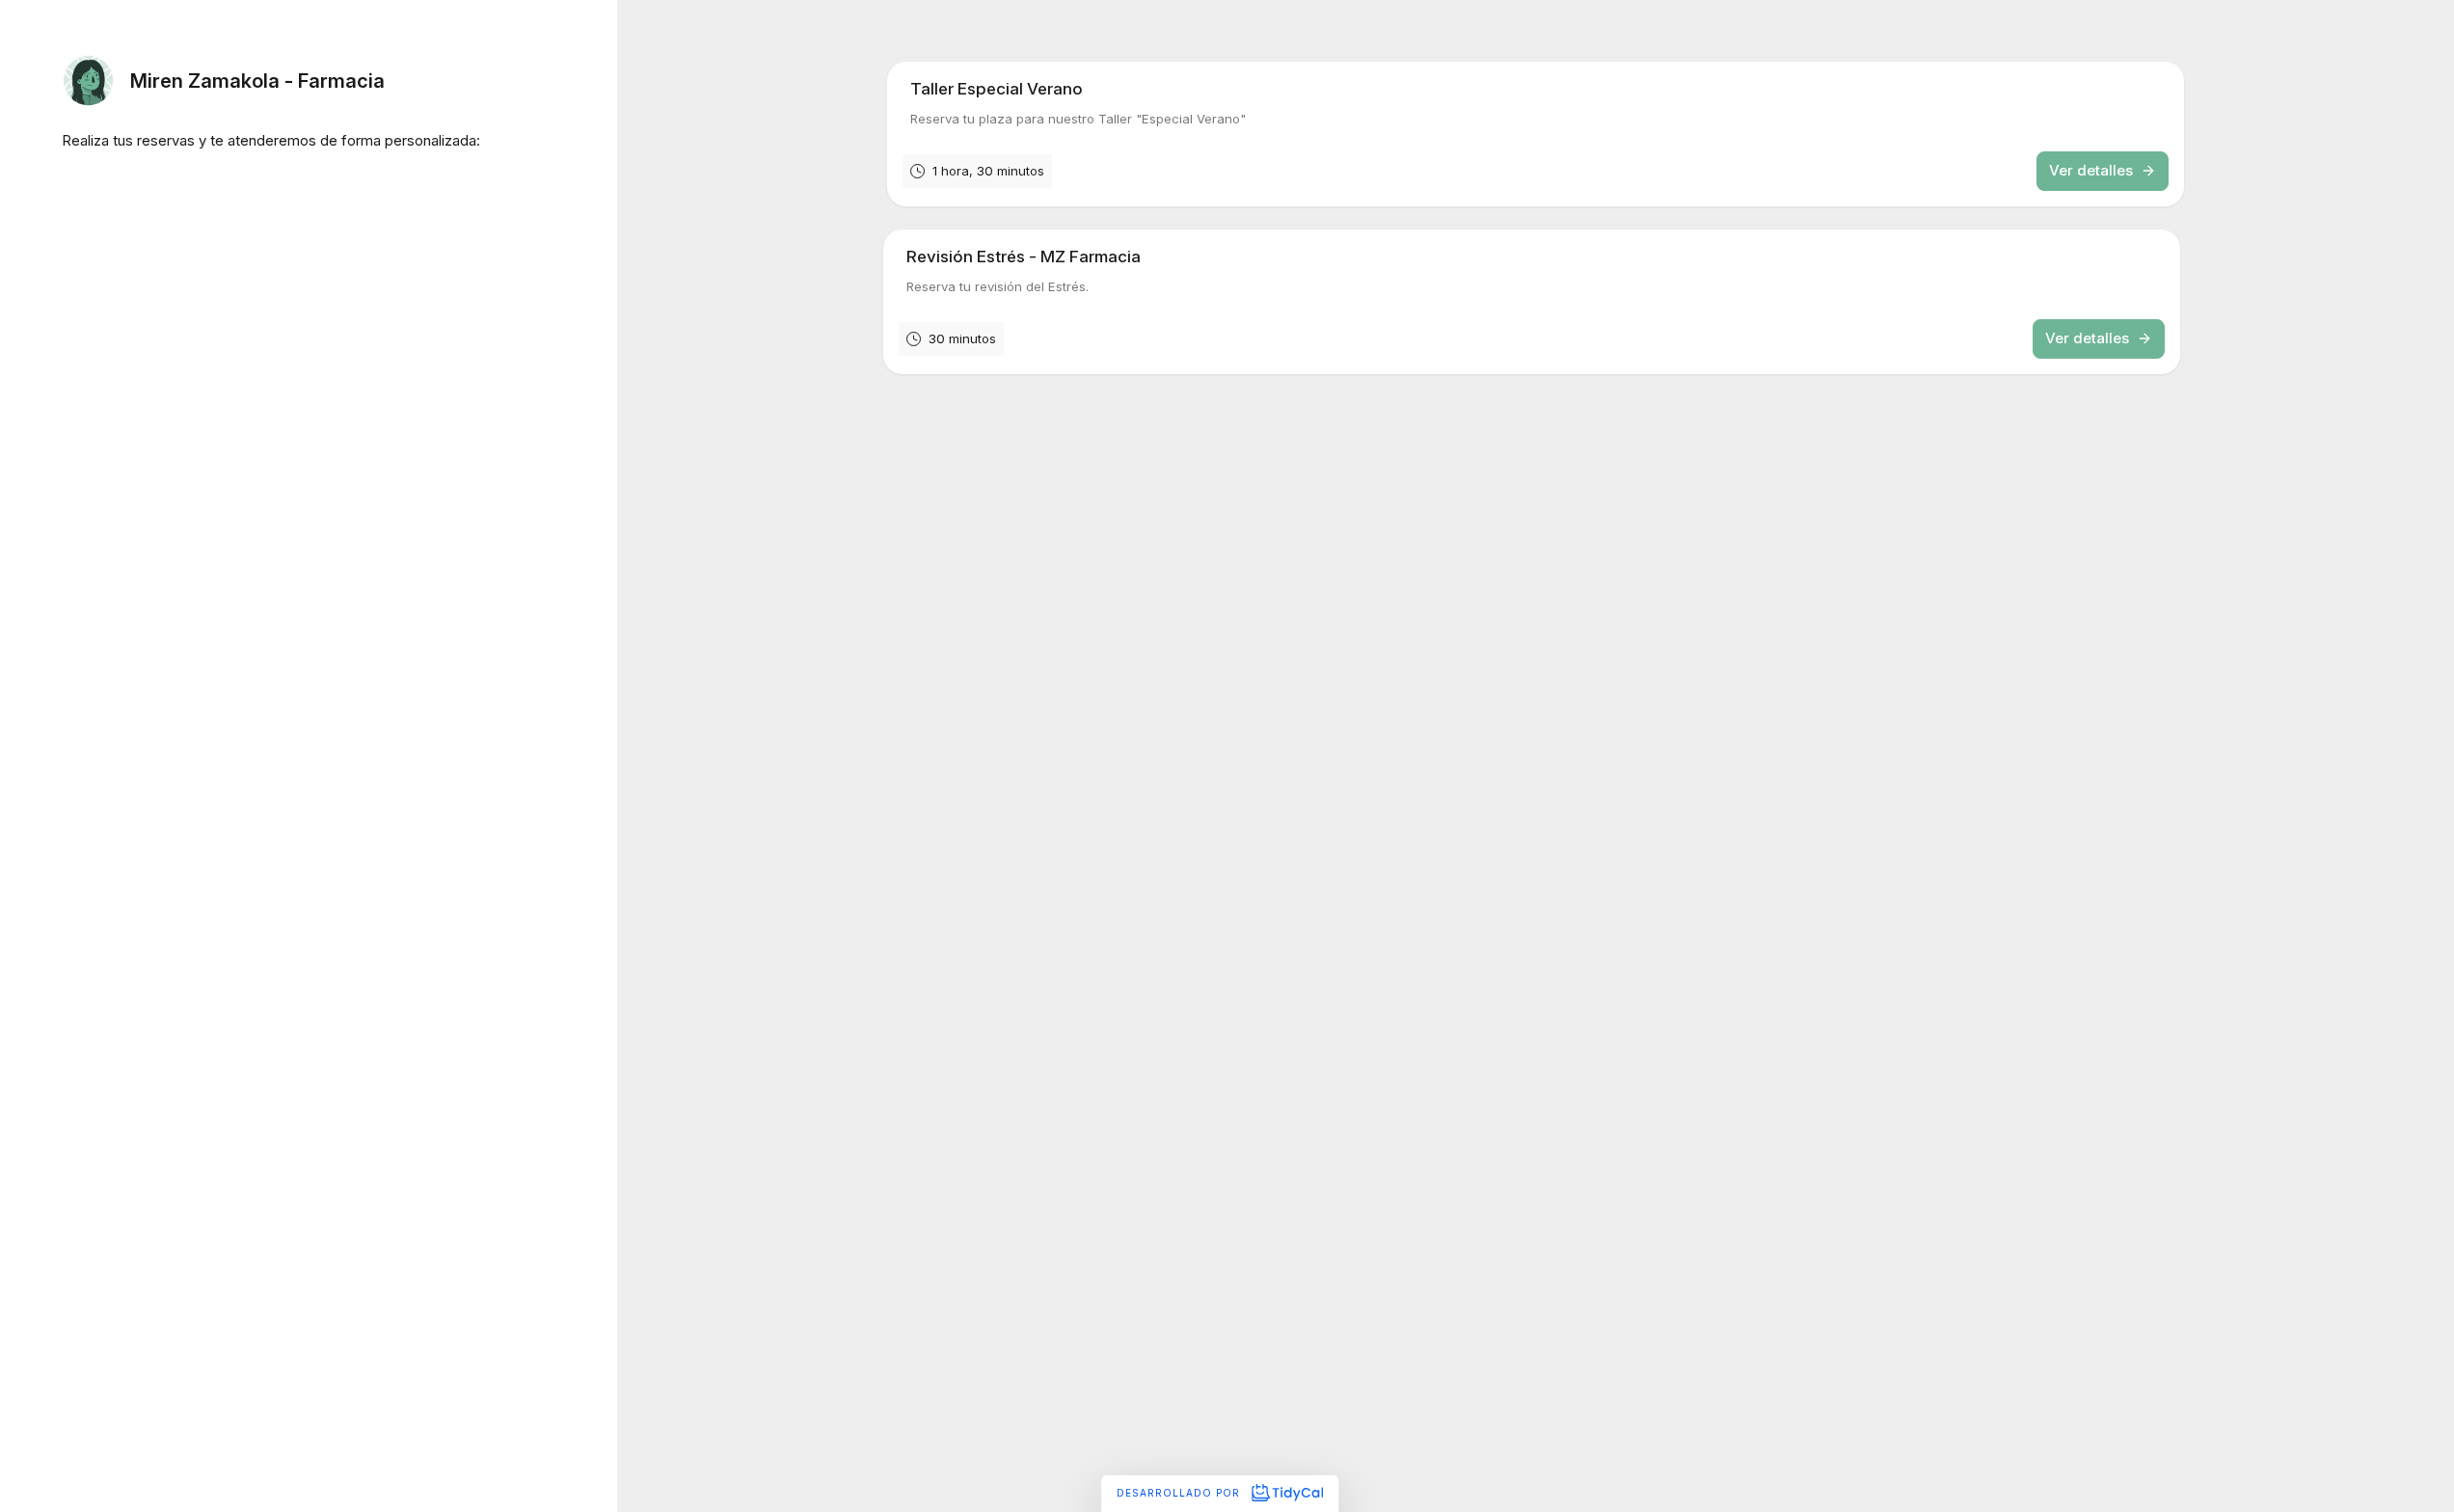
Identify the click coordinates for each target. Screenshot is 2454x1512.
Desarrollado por (1180, 1493)
